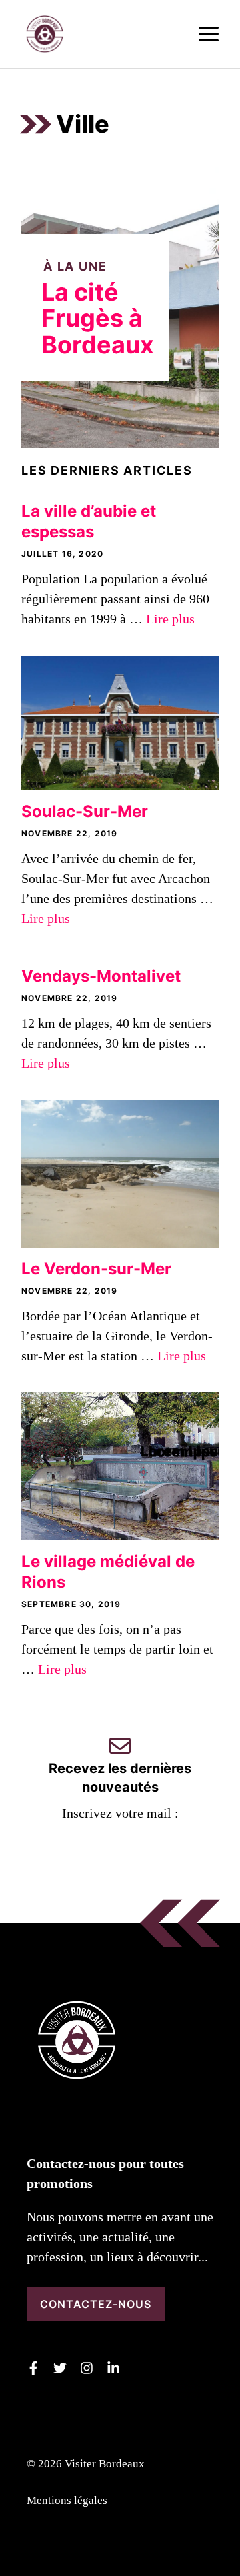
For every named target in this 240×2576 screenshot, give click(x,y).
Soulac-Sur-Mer (85, 811)
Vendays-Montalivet (101, 976)
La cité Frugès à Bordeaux (98, 318)
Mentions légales (67, 2500)
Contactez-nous (96, 2304)
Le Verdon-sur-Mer (96, 1269)
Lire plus (170, 619)
